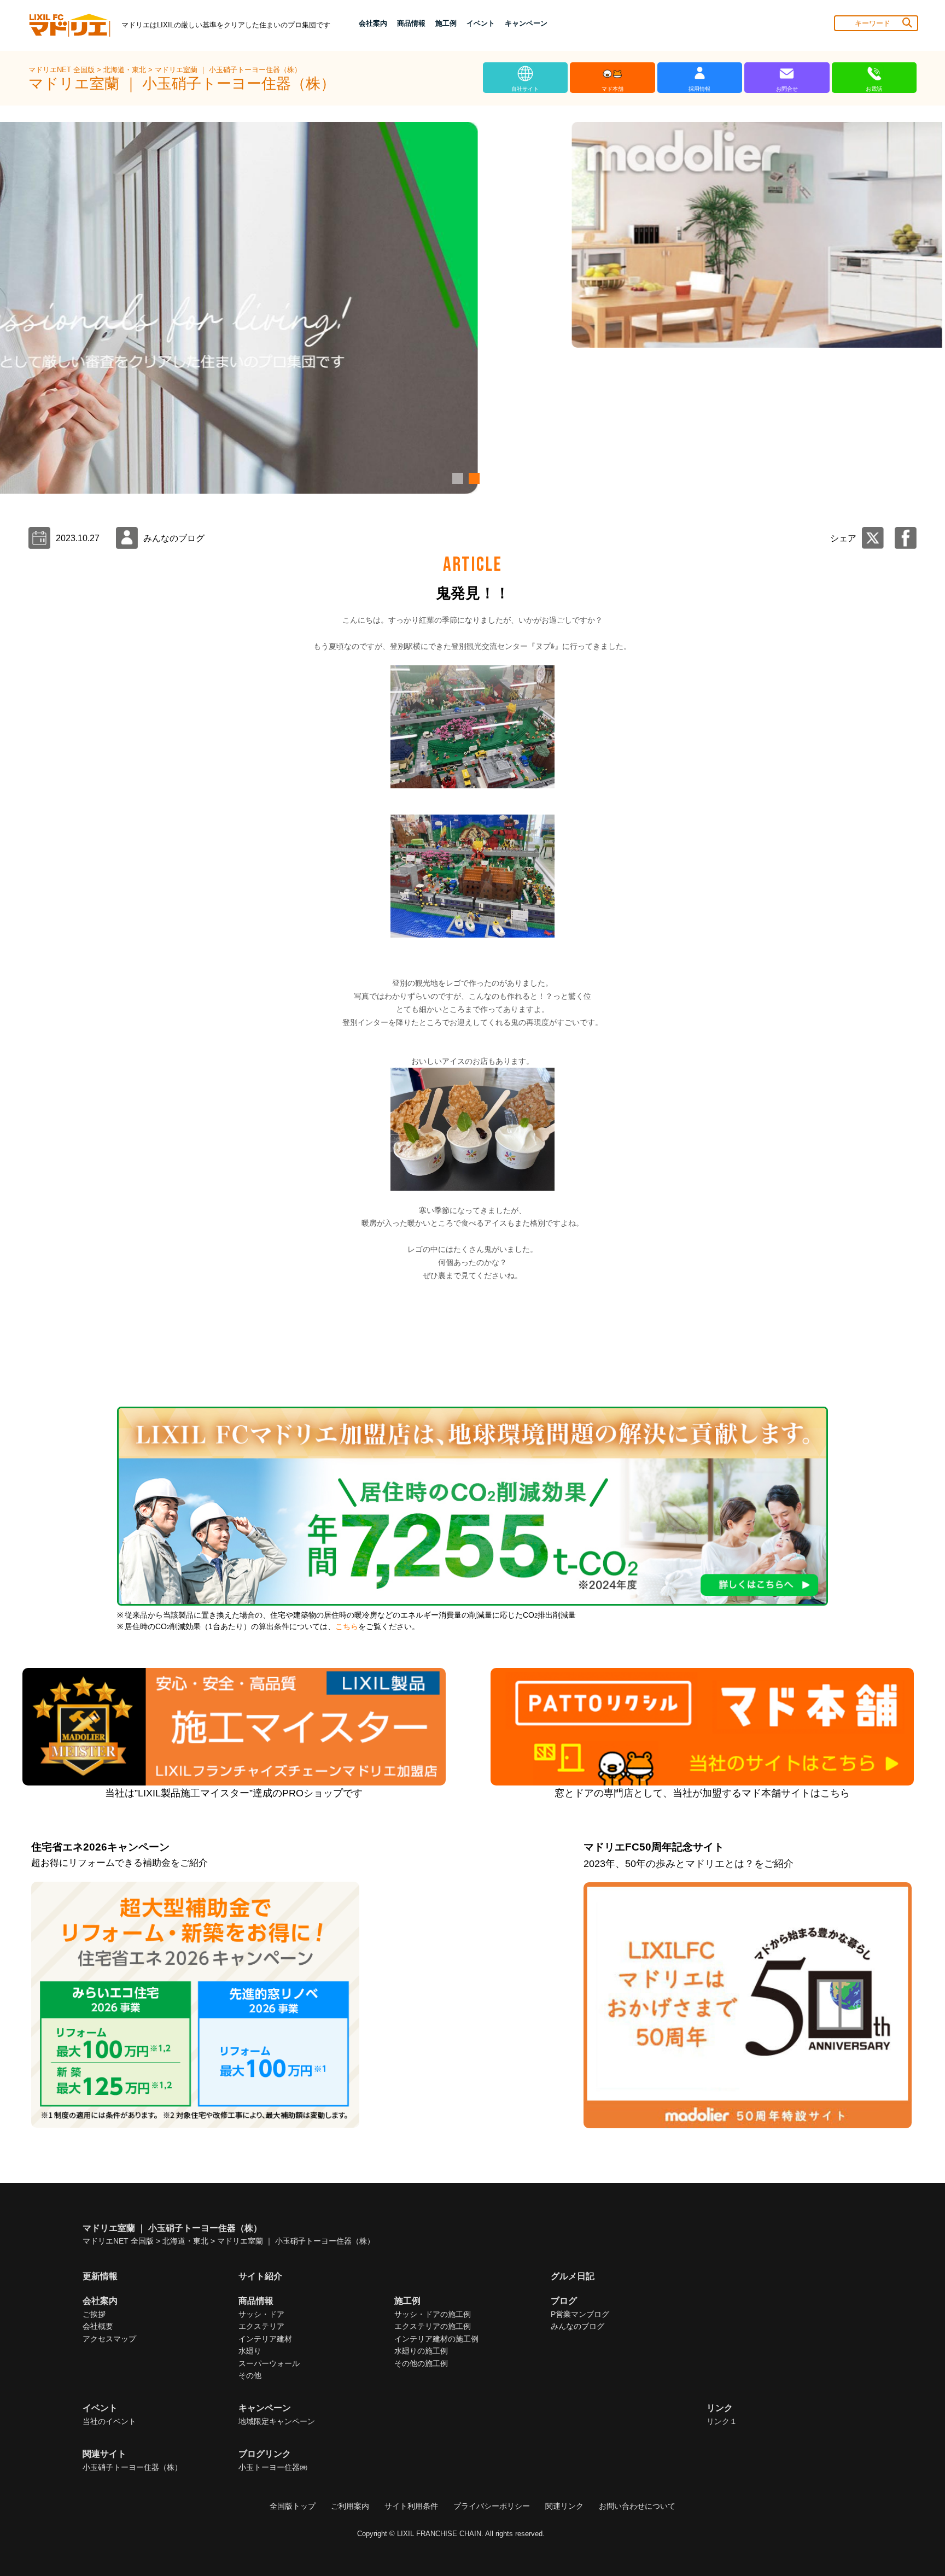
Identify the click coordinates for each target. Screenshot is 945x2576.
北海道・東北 (126, 70)
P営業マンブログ (580, 2314)
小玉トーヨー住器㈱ (273, 2467)
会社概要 (98, 2326)
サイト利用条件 (411, 2506)
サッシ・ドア (261, 2314)
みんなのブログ (577, 2326)
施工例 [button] (446, 23)
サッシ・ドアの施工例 (433, 2314)
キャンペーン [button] (526, 23)
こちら (347, 1627)
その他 (250, 2375)
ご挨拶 (94, 2314)
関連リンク (564, 2506)
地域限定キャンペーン (277, 2421)
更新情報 (100, 2276)
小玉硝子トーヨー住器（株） (132, 2467)
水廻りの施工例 (421, 2351)
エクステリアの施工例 (433, 2326)
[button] (456, 478)
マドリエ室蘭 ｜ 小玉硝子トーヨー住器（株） (228, 70)
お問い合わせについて (637, 2506)
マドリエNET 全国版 (63, 70)
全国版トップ (293, 2506)
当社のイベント (109, 2421)
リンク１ (722, 2421)
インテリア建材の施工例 (436, 2339)
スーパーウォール (269, 2363)
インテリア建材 (265, 2339)
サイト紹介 (260, 2276)
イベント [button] (481, 23)
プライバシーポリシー (492, 2506)
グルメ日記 (573, 2276)
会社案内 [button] (373, 23)
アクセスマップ (109, 2339)
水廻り (250, 2351)
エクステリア (261, 2326)
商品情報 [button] (411, 23)
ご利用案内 (350, 2506)
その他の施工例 (421, 2363)
